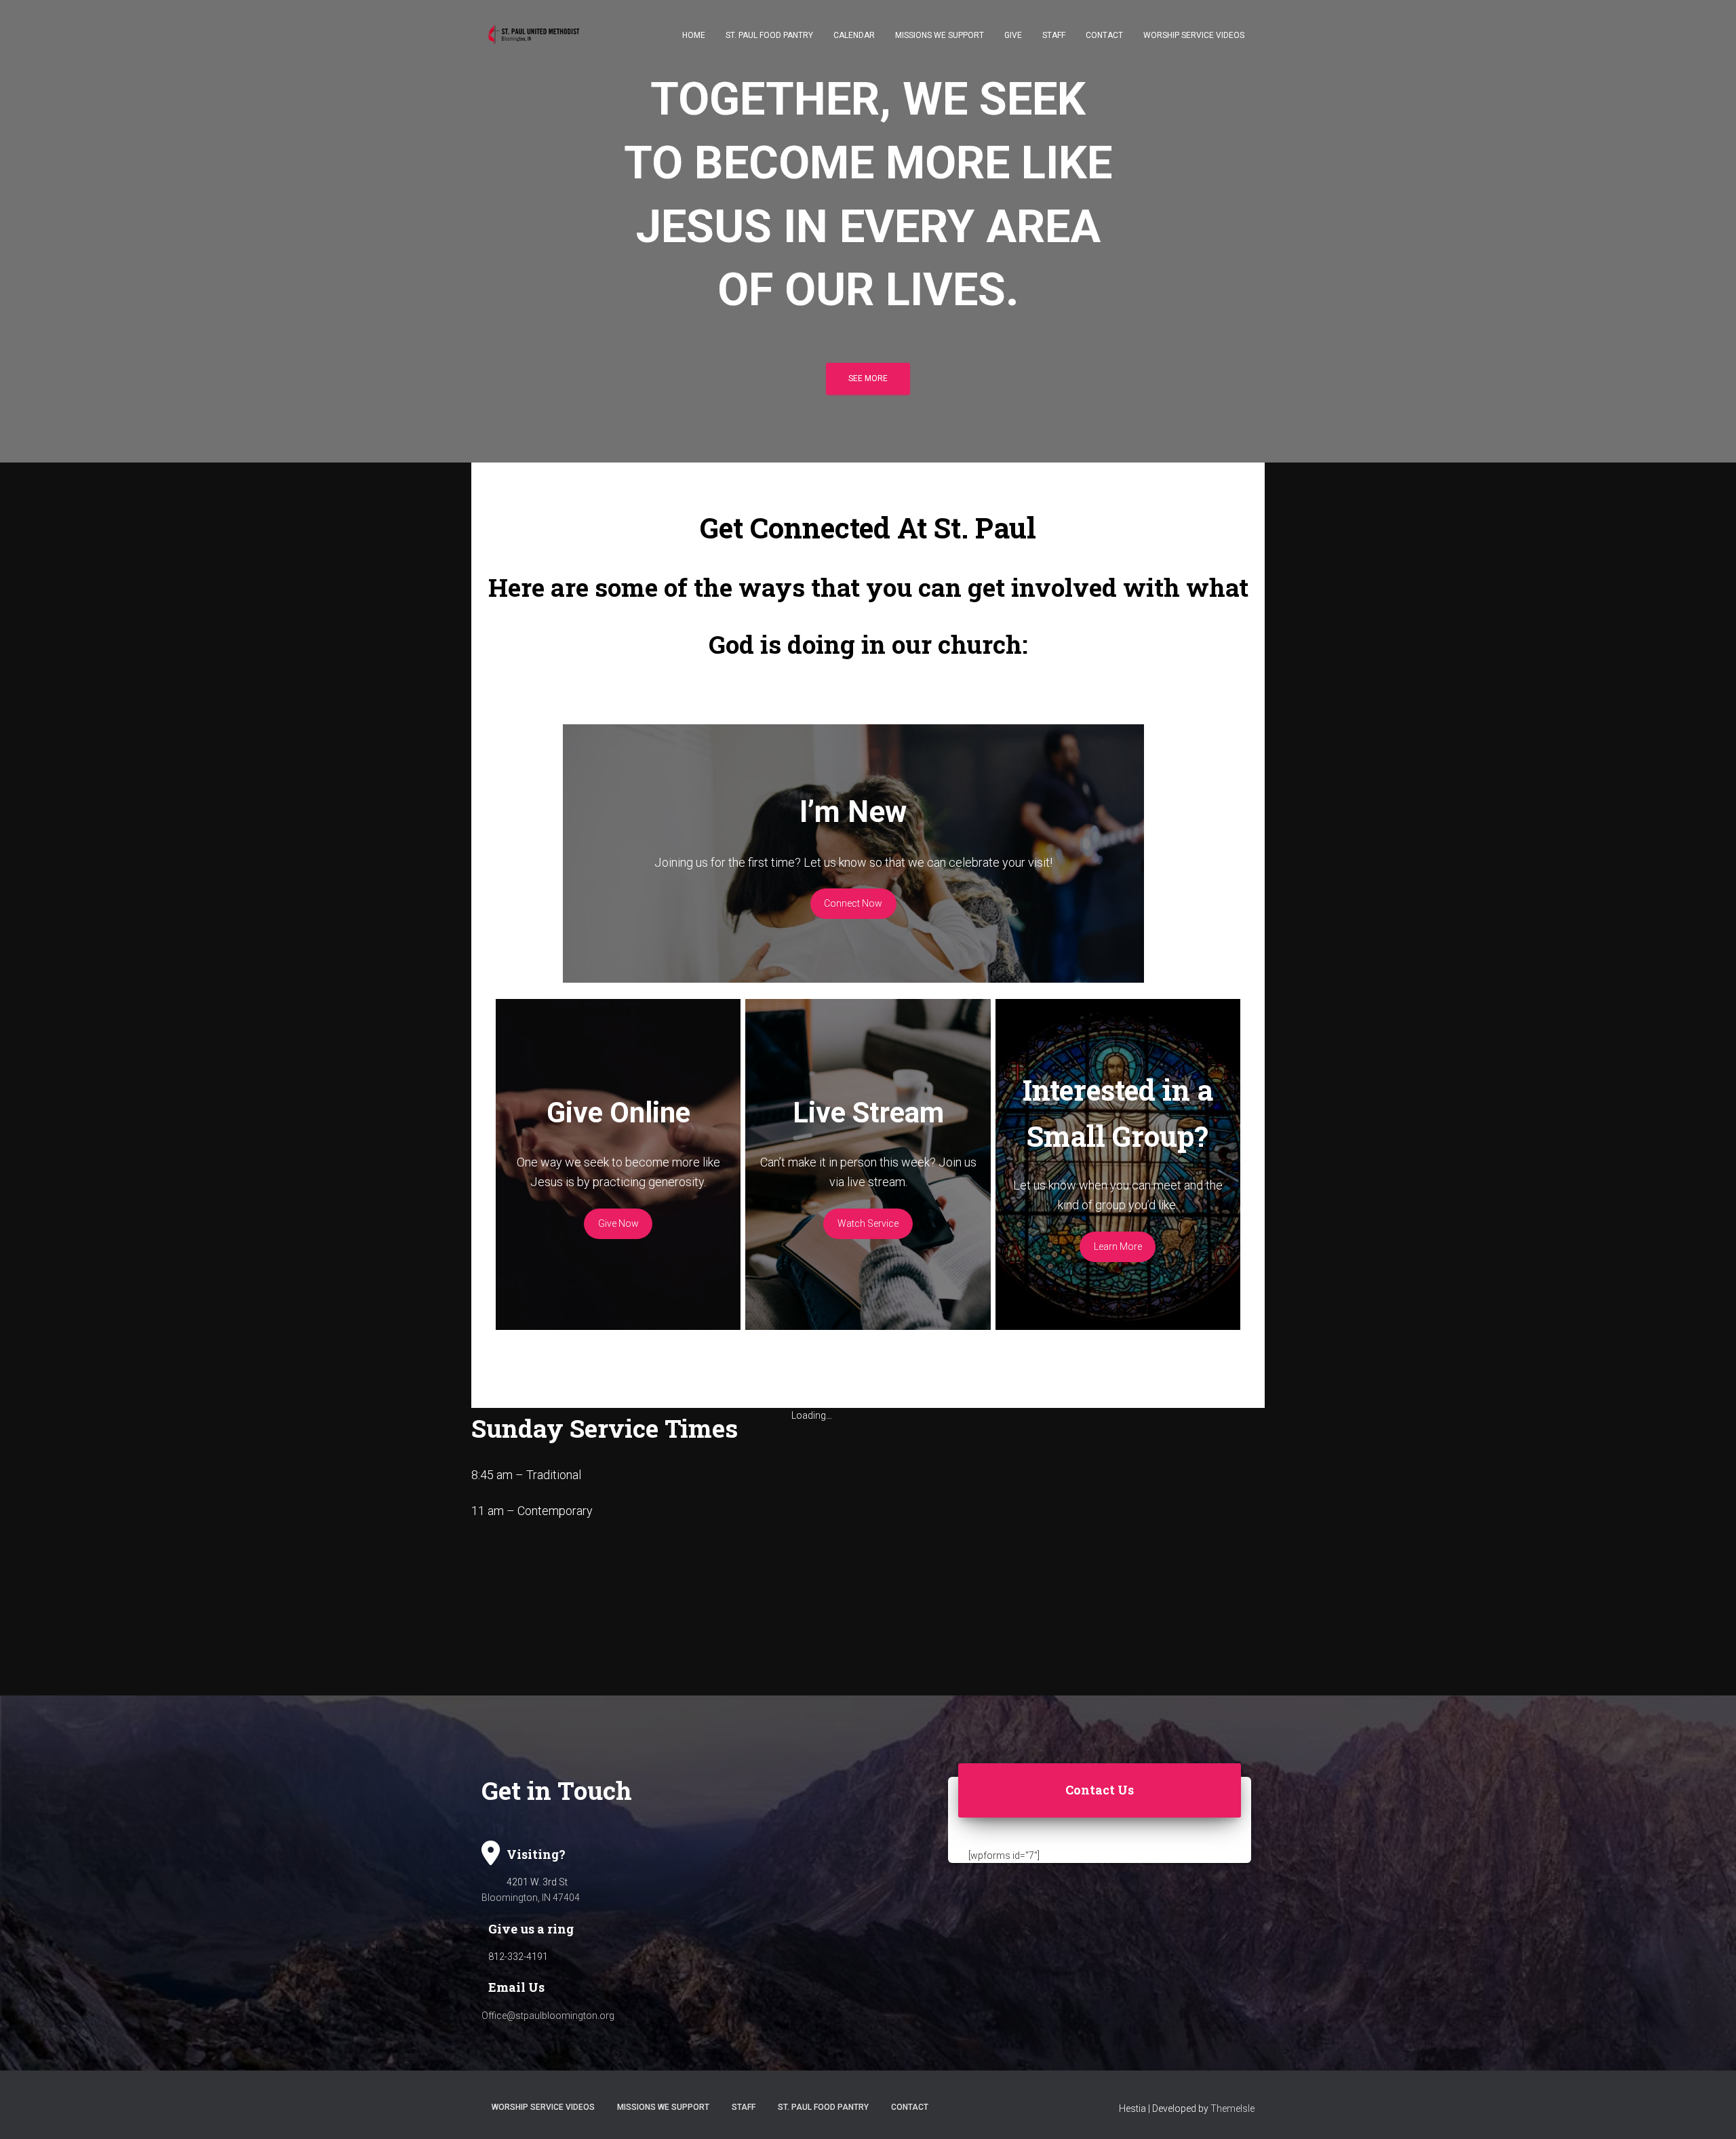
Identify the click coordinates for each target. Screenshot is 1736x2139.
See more (868, 378)
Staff (1054, 35)
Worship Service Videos (1194, 35)
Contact (1104, 35)
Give (1013, 35)
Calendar (854, 35)
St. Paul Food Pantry (769, 35)
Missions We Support (940, 35)
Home (694, 35)
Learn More (1118, 1247)
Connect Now (853, 903)
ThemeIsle (1232, 2108)
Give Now (618, 1223)
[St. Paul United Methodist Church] (541, 35)
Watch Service (868, 1223)
